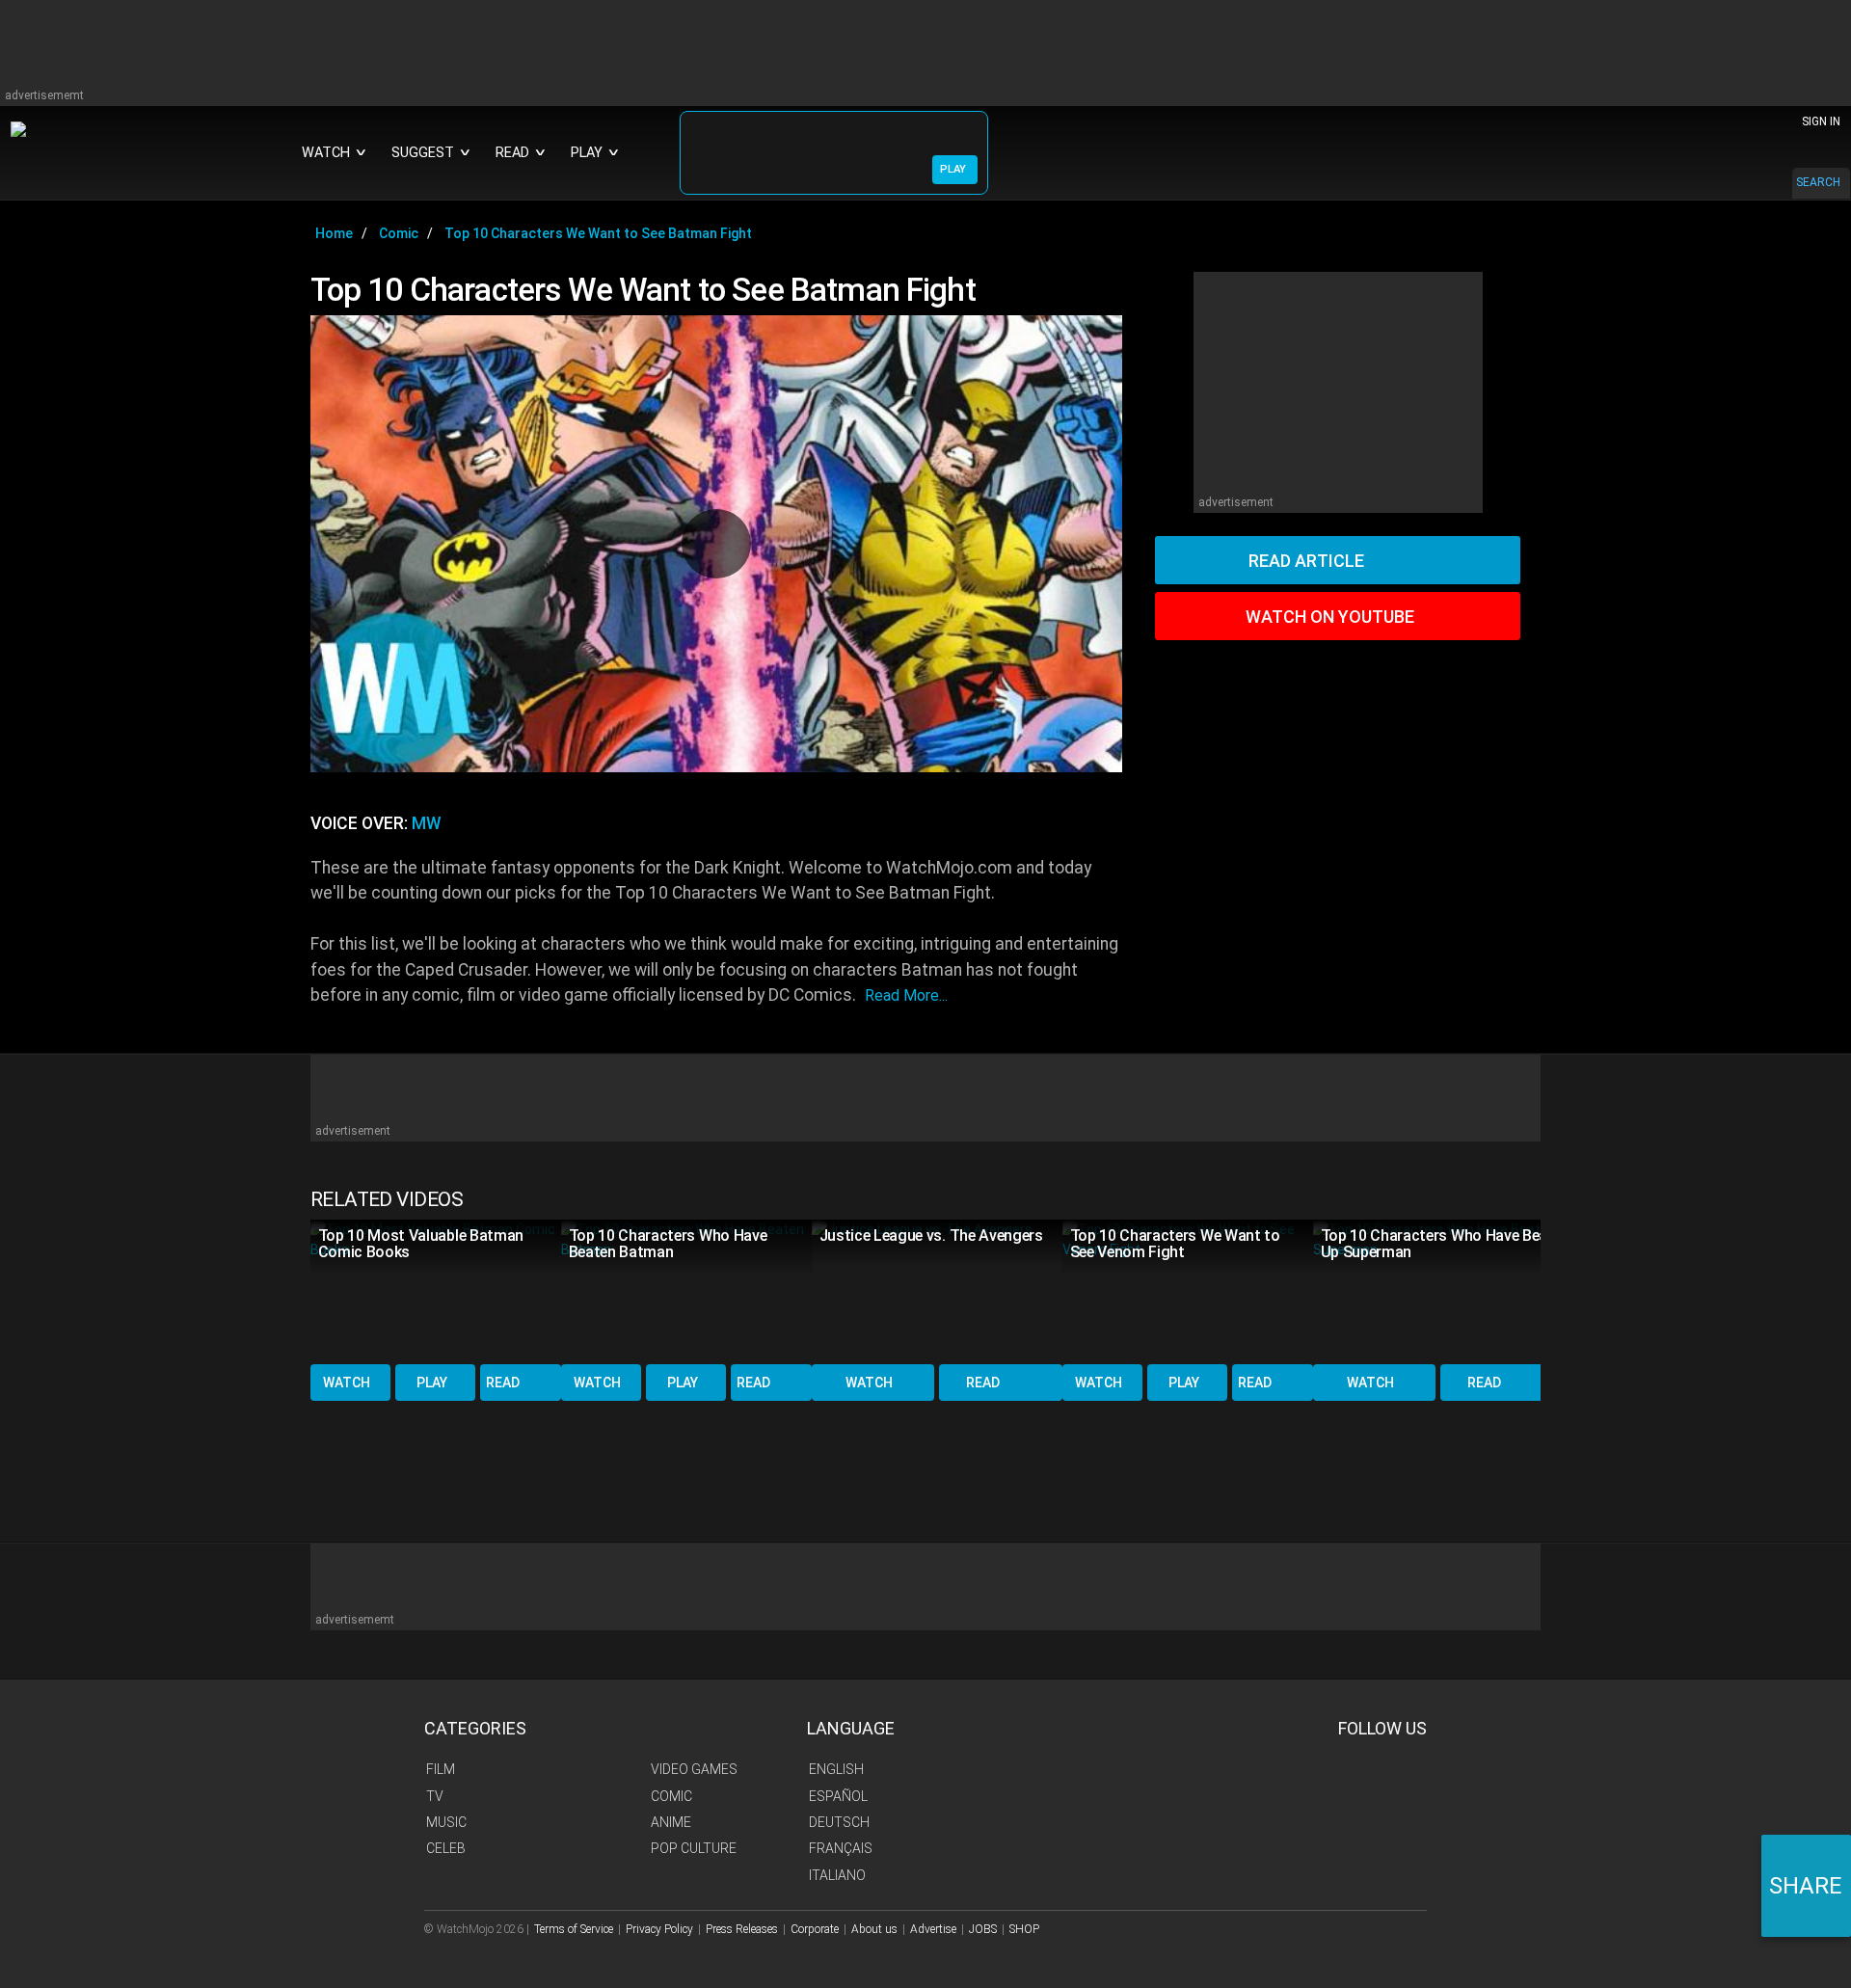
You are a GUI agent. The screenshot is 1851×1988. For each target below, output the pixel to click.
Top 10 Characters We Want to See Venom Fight (1175, 1244)
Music (446, 1822)
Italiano (837, 1875)
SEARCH (1818, 182)
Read (503, 1383)
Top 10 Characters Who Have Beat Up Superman (1437, 1244)
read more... (906, 995)
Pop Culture (694, 1848)
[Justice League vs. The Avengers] (937, 1290)
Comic (671, 1796)
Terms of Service (574, 1929)
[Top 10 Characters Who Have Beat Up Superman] (1438, 1290)
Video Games (694, 1769)
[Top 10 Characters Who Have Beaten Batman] (686, 1290)
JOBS (983, 1929)
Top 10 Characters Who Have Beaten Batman (668, 1244)
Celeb (446, 1848)
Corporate (815, 1929)
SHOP (1024, 1929)
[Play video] (716, 544)
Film (441, 1769)
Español (838, 1796)
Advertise (933, 1929)
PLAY (953, 169)
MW (426, 823)
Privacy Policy (659, 1929)
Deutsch (839, 1822)
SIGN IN (1821, 121)
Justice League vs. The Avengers (931, 1236)
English (836, 1769)
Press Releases (742, 1929)
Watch (347, 1383)
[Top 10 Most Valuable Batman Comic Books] (436, 1290)
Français (841, 1848)
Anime (671, 1822)
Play (432, 1383)
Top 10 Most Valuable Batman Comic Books (421, 1244)
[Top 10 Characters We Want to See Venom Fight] (1188, 1290)
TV (435, 1796)
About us (874, 1929)
